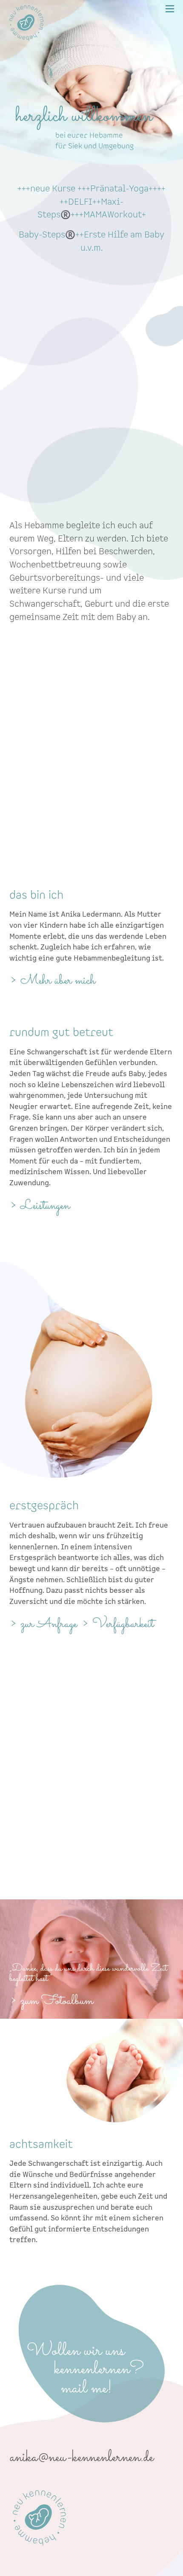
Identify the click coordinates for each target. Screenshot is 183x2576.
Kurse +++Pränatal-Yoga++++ (109, 189)
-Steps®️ (57, 235)
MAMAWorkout (113, 215)
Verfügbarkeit (123, 1624)
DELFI (80, 202)
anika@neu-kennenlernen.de (82, 2458)
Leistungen (45, 1206)
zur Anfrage (49, 1624)
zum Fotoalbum (57, 2001)
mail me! (109, 2389)
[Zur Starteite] (26, 40)
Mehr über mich (58, 981)
